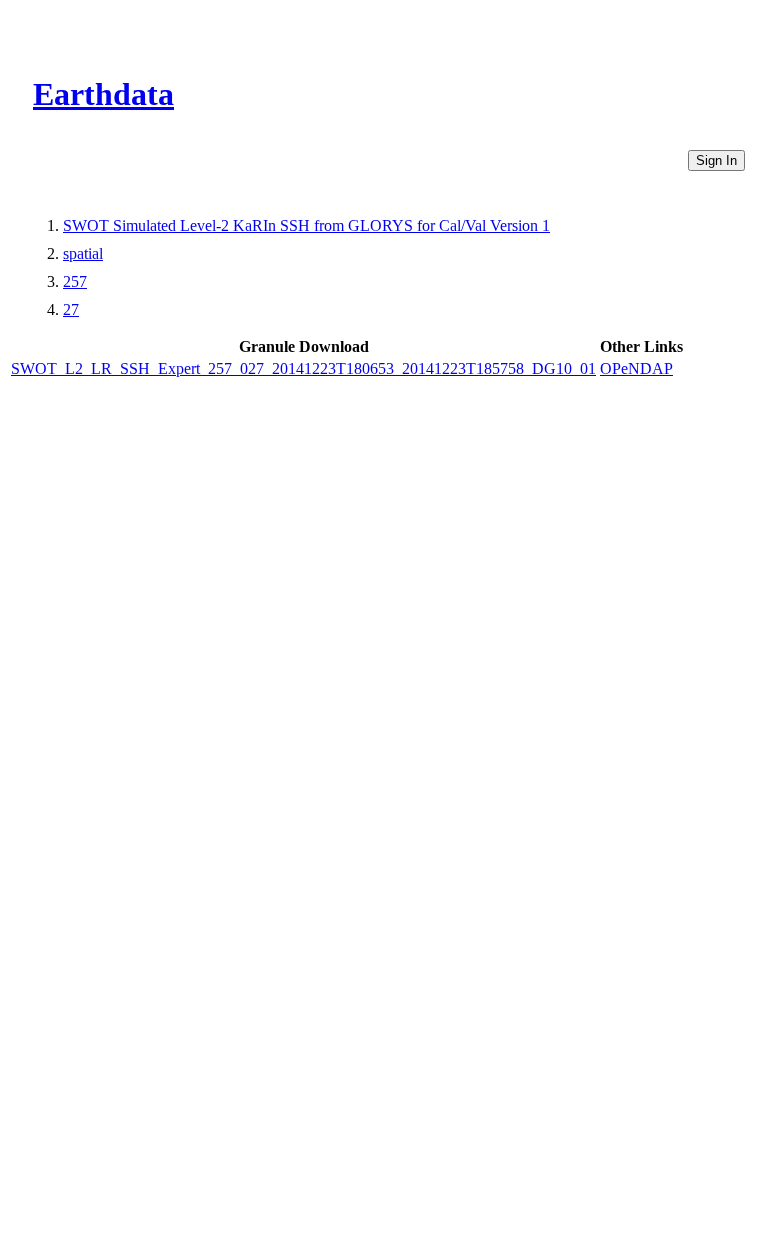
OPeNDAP (636, 368)
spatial (83, 253)
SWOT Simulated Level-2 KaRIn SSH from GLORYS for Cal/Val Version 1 (306, 225)
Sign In (716, 160)
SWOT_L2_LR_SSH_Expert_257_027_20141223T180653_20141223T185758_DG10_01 (303, 368)
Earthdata (103, 94)
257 (75, 281)
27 (71, 309)
